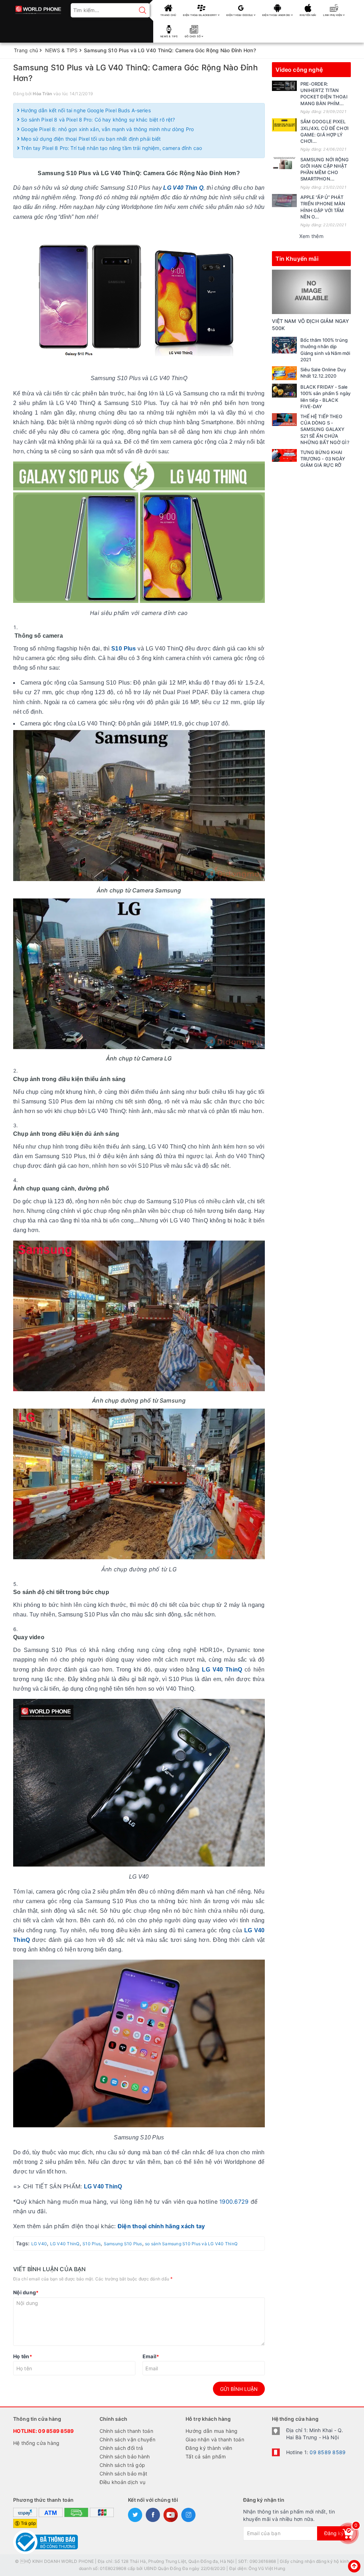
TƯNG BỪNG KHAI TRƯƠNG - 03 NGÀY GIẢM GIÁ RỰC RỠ (323, 459)
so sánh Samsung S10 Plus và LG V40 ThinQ (191, 2244)
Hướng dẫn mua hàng (212, 2431)
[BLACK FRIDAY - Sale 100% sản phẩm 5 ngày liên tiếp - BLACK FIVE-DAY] (284, 391)
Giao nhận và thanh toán (215, 2439)
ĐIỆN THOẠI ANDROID (277, 15)
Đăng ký (334, 2533)
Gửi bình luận (239, 2389)
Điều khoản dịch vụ (123, 2482)
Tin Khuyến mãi (297, 259)
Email (151, 2356)
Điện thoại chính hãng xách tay (161, 2226)
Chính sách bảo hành (125, 2456)
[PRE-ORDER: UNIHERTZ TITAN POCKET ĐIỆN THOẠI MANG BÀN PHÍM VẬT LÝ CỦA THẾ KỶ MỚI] (284, 86)
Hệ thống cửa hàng (36, 2443)
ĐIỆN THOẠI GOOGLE (240, 15)
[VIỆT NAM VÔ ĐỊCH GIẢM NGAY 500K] (312, 291)
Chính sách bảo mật (124, 2474)
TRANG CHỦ (168, 15)
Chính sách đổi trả (121, 2448)
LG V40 (39, 2244)
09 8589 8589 (56, 2431)
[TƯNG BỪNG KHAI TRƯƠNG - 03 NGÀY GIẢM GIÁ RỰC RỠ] (284, 455)
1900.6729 (234, 2202)
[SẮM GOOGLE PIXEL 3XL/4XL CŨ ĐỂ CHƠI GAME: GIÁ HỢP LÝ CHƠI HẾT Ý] (284, 125)
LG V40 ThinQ (221, 1670)
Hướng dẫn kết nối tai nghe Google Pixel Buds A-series (85, 110)
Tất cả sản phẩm (206, 2456)
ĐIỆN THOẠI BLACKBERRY (200, 15)
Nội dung (26, 2292)
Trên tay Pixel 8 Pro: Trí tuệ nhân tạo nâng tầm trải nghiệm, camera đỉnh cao (111, 148)
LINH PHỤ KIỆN (333, 15)
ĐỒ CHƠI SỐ (193, 36)
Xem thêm (311, 236)
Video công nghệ (299, 70)
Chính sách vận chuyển (127, 2439)
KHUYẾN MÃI (308, 15)
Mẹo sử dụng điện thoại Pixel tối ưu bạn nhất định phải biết (90, 139)
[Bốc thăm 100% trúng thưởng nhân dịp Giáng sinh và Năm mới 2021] (284, 345)
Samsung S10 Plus (123, 2244)
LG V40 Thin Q (183, 188)
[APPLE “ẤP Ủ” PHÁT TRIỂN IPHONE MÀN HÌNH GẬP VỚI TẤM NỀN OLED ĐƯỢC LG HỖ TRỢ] (284, 200)
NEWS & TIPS (169, 36)
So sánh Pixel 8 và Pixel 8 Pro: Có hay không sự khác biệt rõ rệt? (97, 120)
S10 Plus (124, 649)
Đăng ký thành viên (209, 2448)
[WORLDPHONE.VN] (38, 8)
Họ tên (23, 2356)
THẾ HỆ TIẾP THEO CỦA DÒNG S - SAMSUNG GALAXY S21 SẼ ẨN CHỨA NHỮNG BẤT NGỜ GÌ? (325, 429)
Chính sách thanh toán (126, 2431)
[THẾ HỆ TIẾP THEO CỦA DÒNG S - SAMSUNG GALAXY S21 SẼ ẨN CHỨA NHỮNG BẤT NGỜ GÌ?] (284, 420)
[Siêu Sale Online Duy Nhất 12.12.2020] (284, 373)
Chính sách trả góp (122, 2465)
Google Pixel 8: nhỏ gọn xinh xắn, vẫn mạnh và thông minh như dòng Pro (107, 129)
